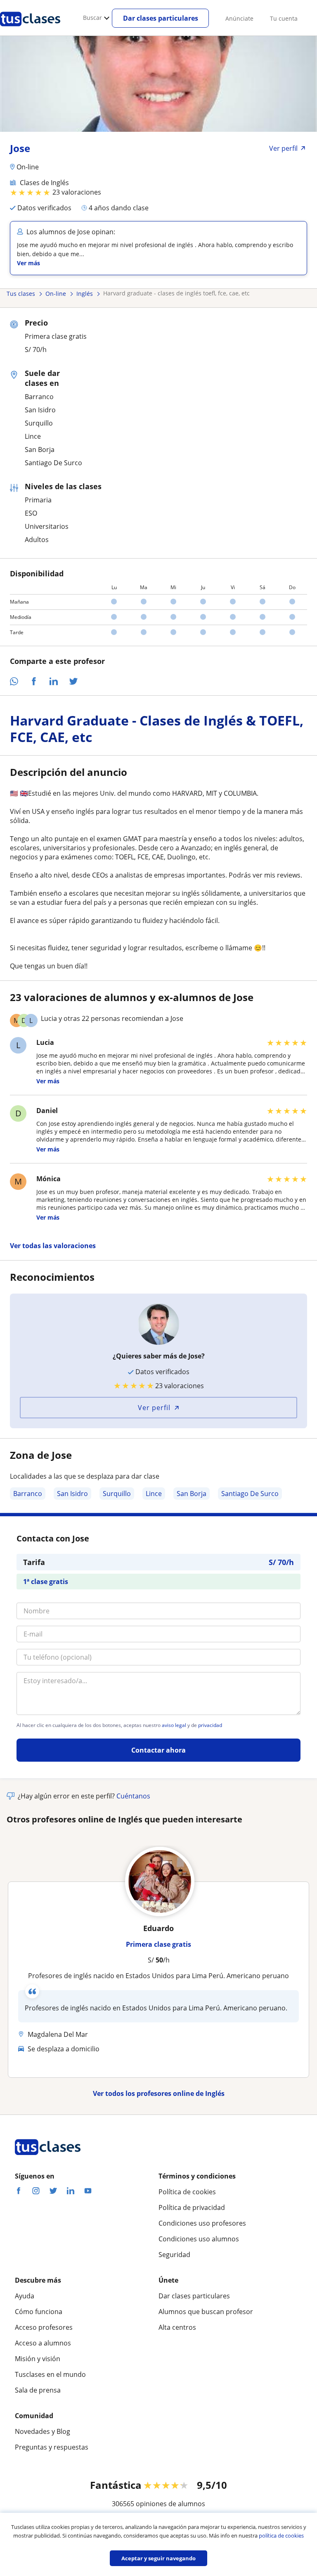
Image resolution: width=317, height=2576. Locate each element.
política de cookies (281, 2536)
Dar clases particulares (161, 18)
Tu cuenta (284, 18)
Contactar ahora (158, 1750)
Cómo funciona (39, 2312)
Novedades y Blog (43, 2431)
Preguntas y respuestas (52, 2447)
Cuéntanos (133, 1796)
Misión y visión (38, 2359)
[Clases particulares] (30, 29)
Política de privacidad (192, 2207)
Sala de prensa (38, 2390)
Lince (154, 1494)
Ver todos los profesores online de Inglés (159, 2093)
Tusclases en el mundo (50, 2374)
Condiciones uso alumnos (199, 2239)
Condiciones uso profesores (202, 2223)
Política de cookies (187, 2192)
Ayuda (25, 2296)
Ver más (28, 263)
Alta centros (177, 2327)
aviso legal (174, 1725)
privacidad (210, 1725)
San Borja (192, 1494)
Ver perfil (154, 1408)
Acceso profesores (44, 2327)
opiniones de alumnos (170, 2504)
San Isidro (72, 1494)
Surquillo (117, 1494)
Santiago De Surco (250, 1494)
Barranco (28, 1494)
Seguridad (174, 2255)
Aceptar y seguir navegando (158, 2558)
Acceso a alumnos (43, 2343)
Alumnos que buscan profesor (206, 2312)
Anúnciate (239, 18)
